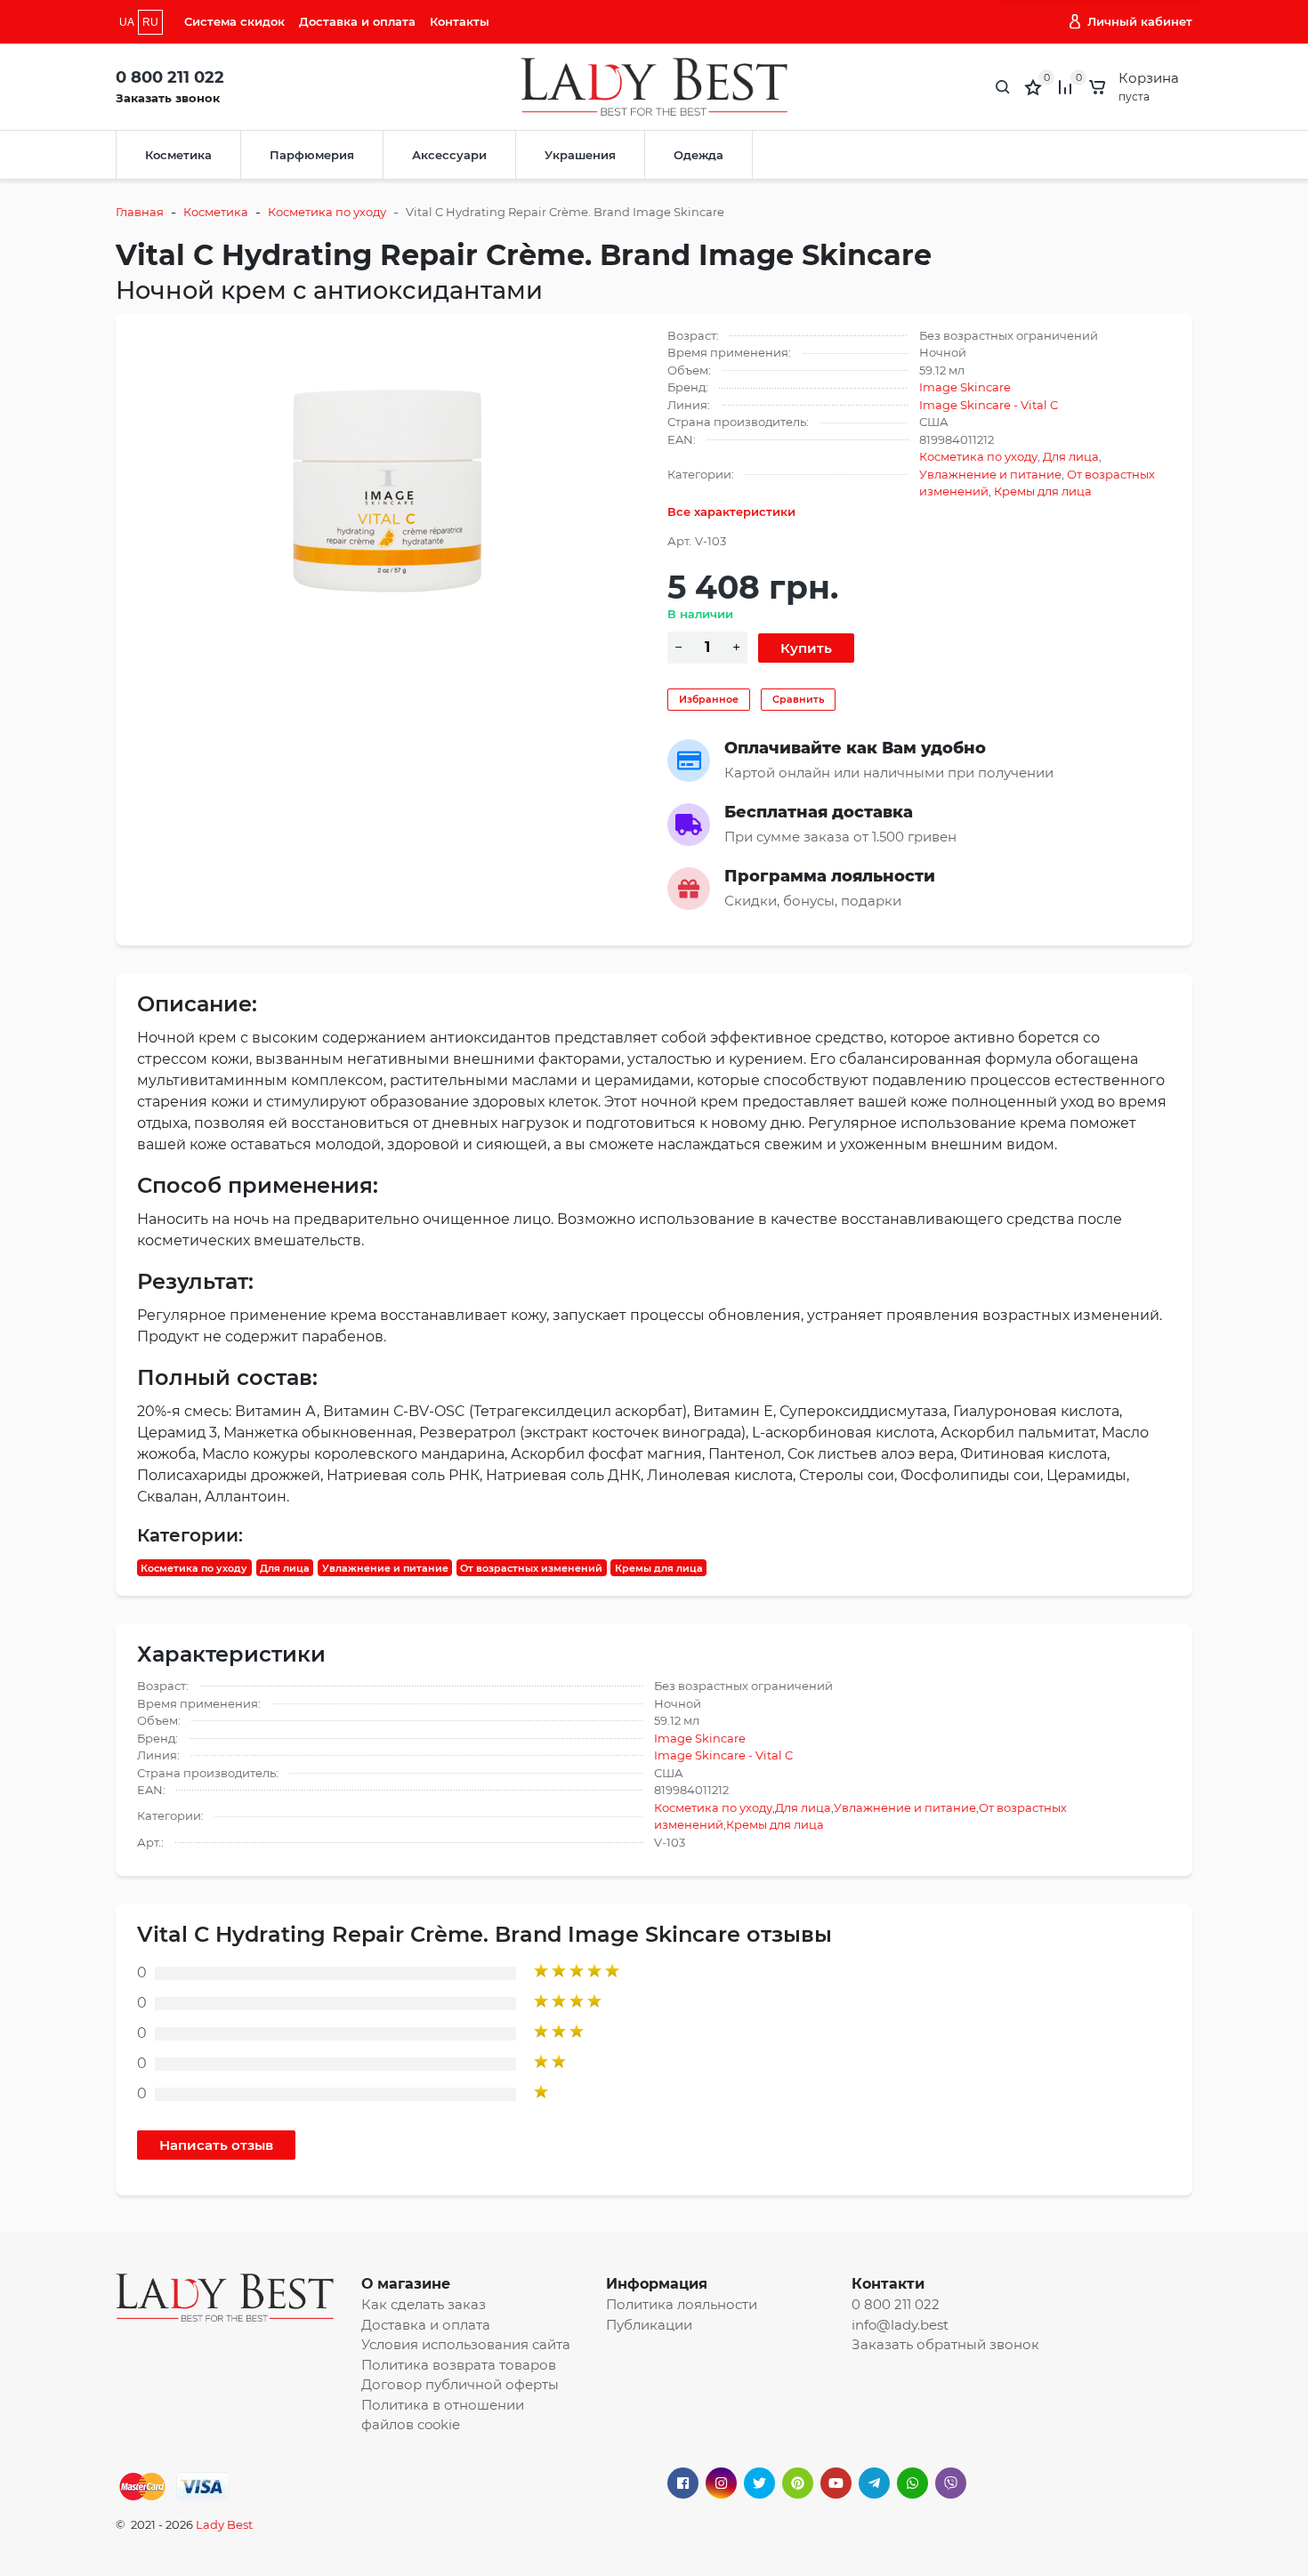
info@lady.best (900, 2325)
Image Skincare (965, 387)
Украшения (580, 155)
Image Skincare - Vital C (989, 405)
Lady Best (224, 2524)
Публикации (649, 2325)
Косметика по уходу (327, 212)
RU (150, 22)
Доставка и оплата (357, 21)
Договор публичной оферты (460, 2384)
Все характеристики (731, 511)
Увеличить (389, 487)
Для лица (1071, 456)
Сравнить (798, 699)
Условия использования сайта (466, 2344)
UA (127, 22)
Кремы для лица (1043, 491)
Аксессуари (449, 155)
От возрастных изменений (531, 1567)
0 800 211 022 (170, 77)
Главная (140, 212)
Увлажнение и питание (990, 474)
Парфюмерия (312, 155)
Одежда (698, 155)
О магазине (406, 2284)
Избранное (709, 699)
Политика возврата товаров (459, 2365)
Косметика (178, 155)
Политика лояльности (682, 2304)
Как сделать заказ (424, 2304)
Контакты (460, 21)
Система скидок (234, 21)
